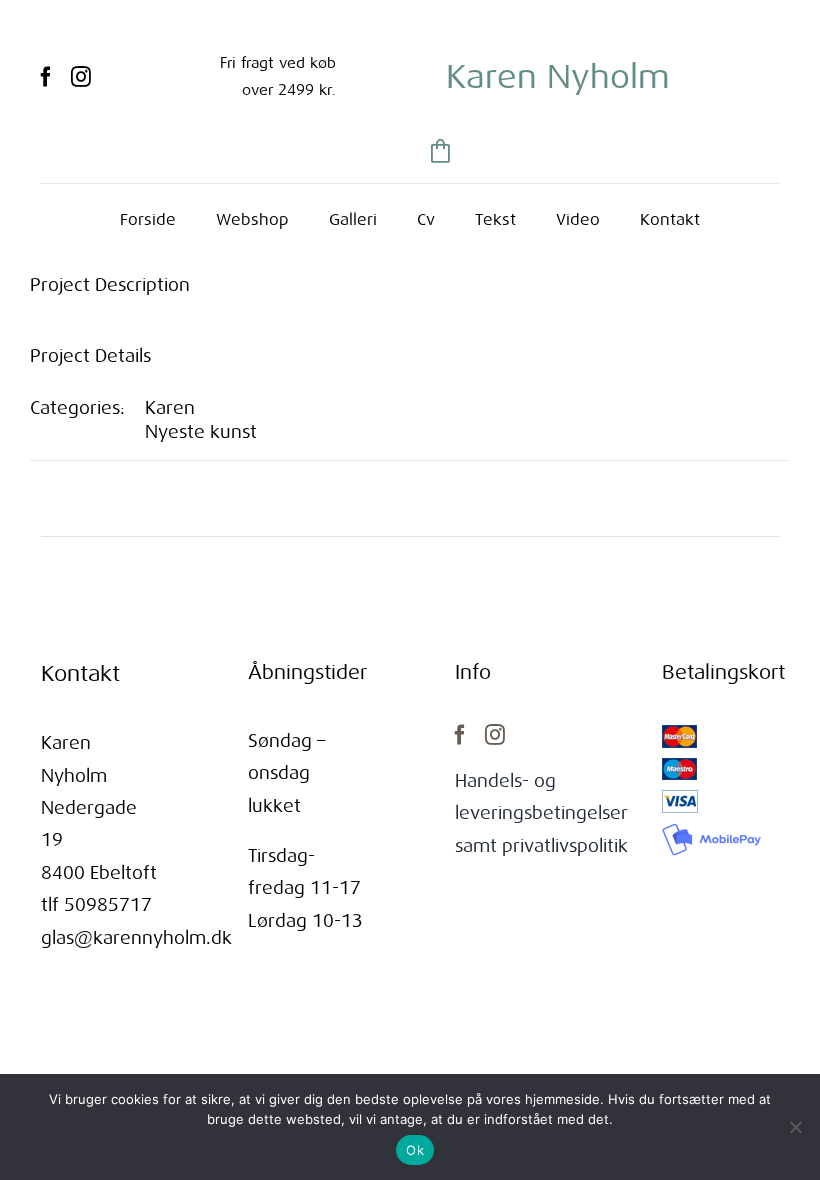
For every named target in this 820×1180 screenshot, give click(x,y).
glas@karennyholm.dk (136, 938)
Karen (170, 408)
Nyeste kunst (201, 432)
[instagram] (81, 77)
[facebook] (46, 77)
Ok (415, 1150)
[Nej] (795, 1127)
